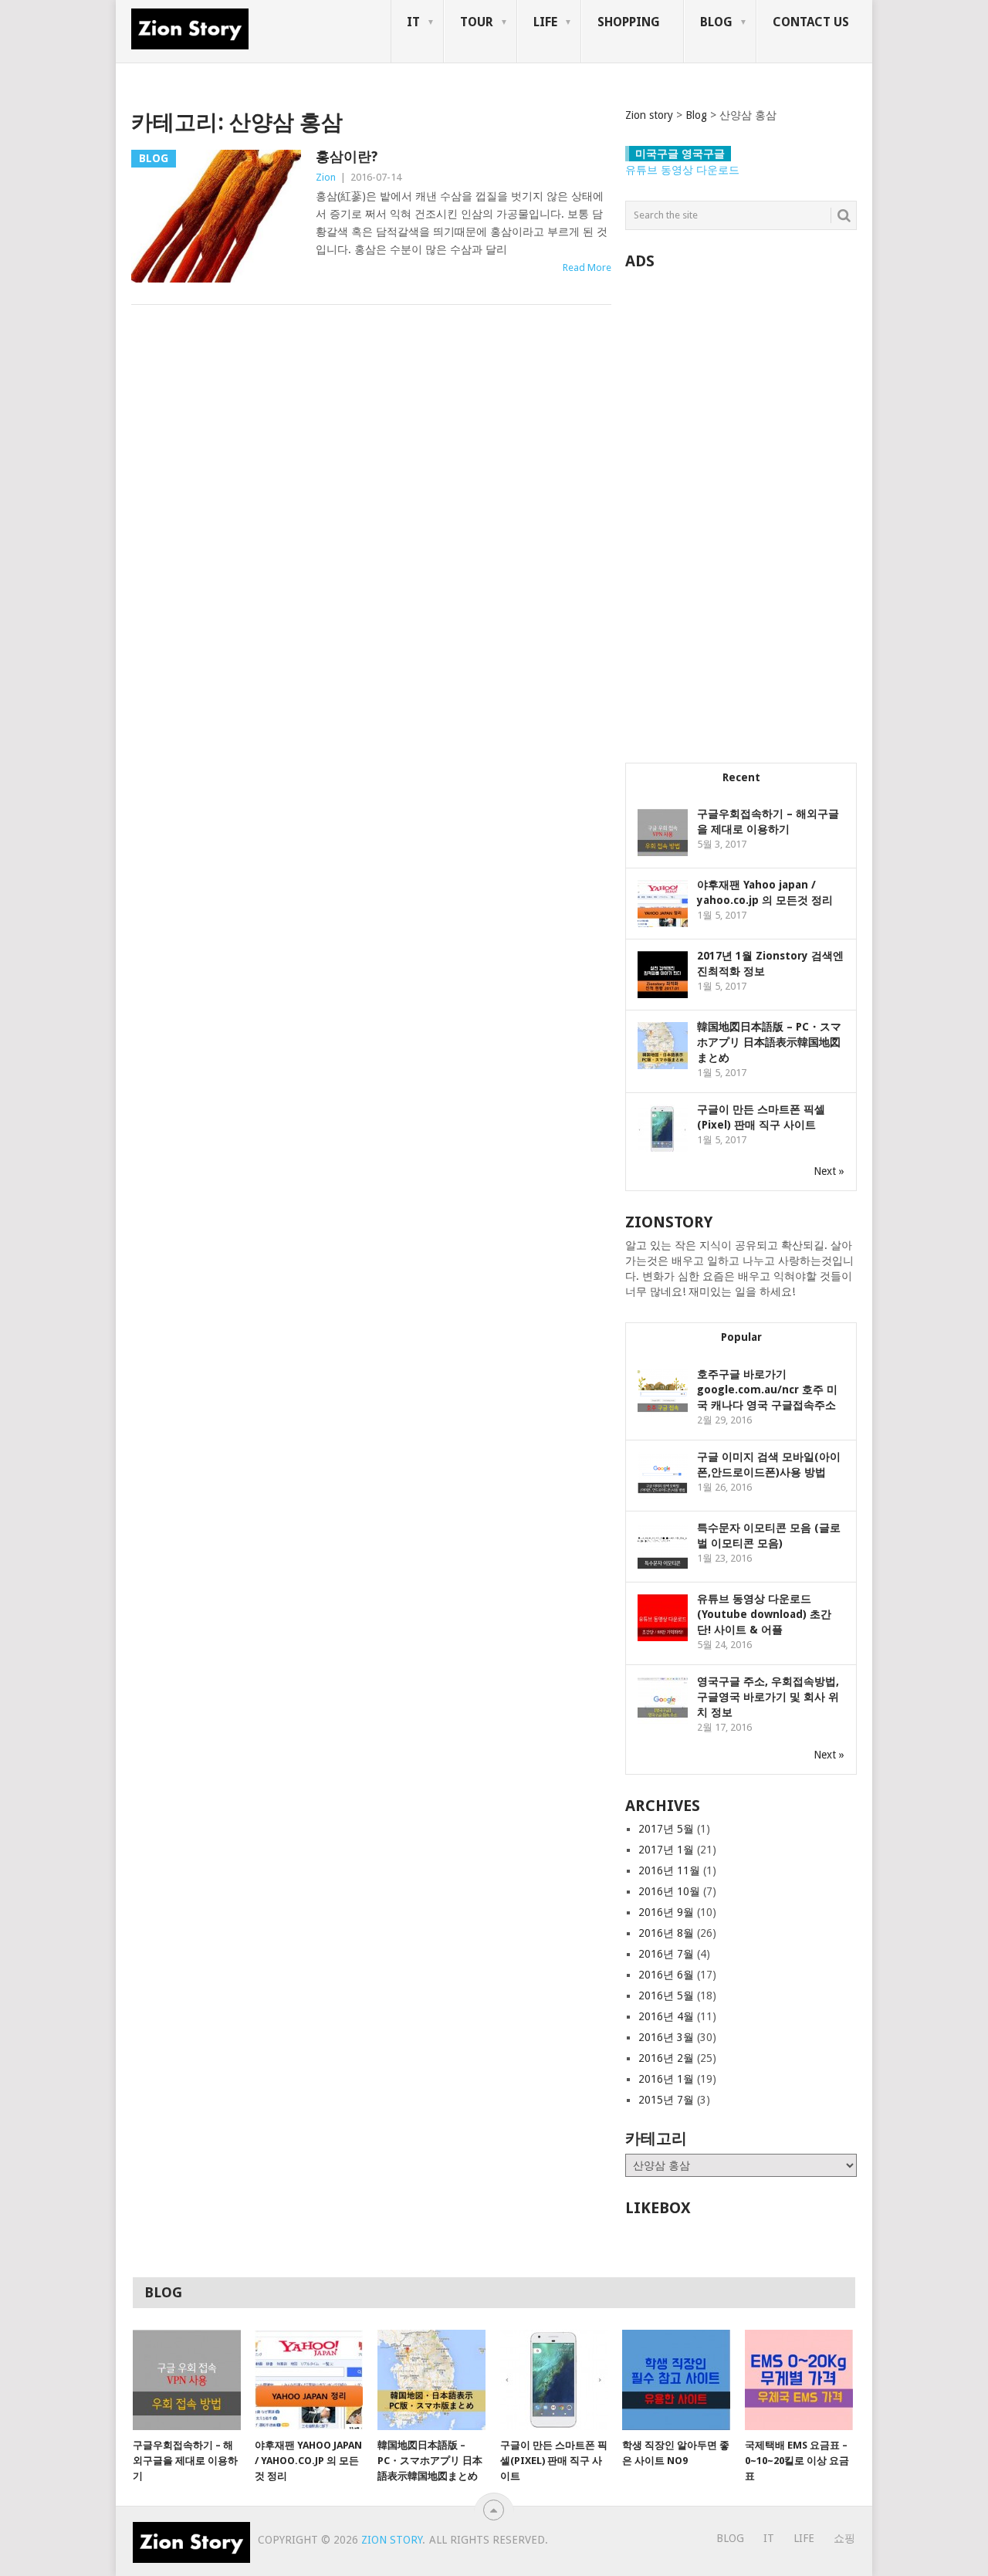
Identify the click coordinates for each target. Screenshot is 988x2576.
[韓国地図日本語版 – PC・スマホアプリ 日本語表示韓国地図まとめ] (431, 2380)
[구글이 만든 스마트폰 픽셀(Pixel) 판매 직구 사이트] (554, 2380)
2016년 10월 (669, 1891)
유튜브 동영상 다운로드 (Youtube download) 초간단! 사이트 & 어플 (764, 1614)
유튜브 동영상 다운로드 (682, 170)
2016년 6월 (666, 1975)
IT (413, 22)
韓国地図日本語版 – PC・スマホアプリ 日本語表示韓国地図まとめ (769, 1042)
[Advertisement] (741, 508)
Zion (326, 177)
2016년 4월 (666, 2016)
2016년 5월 (666, 1995)
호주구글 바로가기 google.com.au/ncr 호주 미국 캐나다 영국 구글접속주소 (767, 1390)
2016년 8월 (666, 1933)
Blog (716, 22)
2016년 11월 (669, 1870)
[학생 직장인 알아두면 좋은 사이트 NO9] (676, 2380)
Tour (477, 22)
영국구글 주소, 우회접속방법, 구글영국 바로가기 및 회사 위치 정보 (768, 1697)
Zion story (392, 2540)
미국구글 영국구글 (680, 154)
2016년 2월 (666, 2058)
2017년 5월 (666, 1829)
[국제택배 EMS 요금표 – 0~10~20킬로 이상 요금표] (799, 2380)
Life (545, 22)
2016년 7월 (666, 1954)
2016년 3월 (666, 2037)
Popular (741, 1337)
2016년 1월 (666, 2079)
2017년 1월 (666, 1850)
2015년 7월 (666, 2100)
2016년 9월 (666, 1912)
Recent (741, 777)
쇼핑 (844, 2538)
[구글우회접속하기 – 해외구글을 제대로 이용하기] (187, 2380)
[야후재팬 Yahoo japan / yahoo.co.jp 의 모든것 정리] (309, 2380)
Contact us (811, 22)
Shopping (629, 22)
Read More (587, 267)
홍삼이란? (347, 156)
